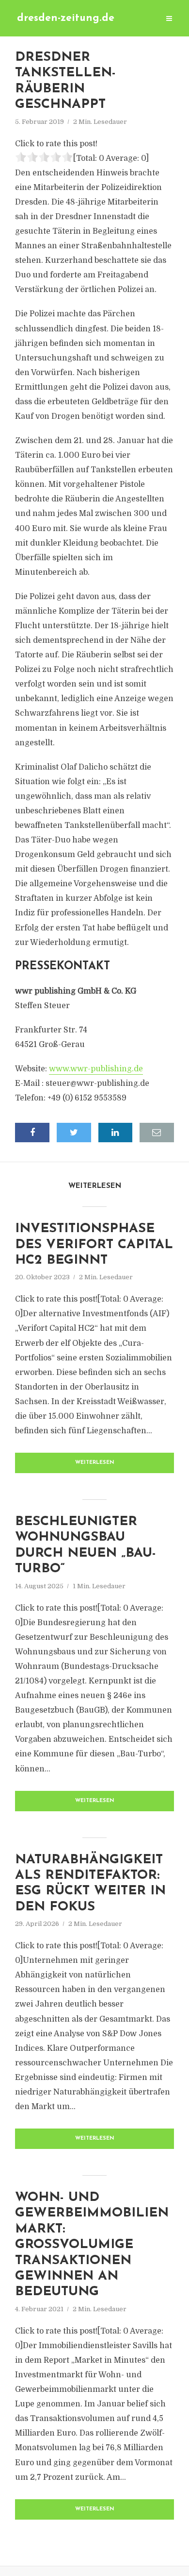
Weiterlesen (95, 1463)
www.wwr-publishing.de (96, 1069)
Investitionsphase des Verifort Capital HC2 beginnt (94, 1245)
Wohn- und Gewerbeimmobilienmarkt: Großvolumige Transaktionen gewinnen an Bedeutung (92, 2245)
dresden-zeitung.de (66, 18)
